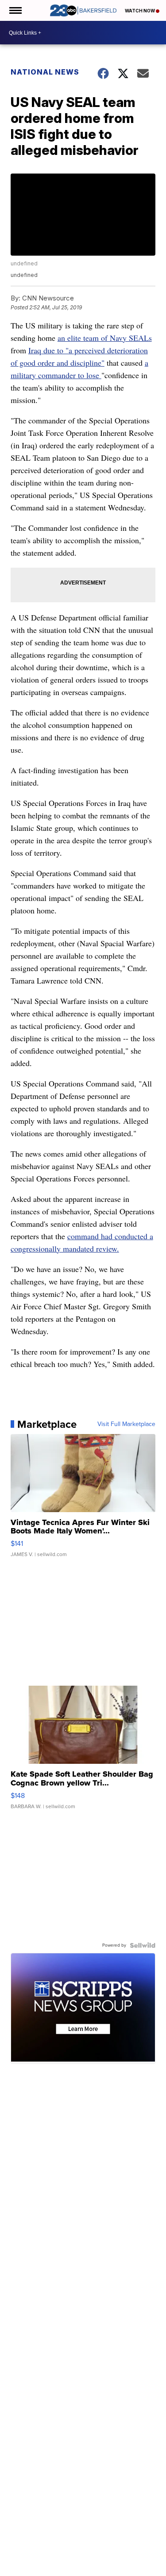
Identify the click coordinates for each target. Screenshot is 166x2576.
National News (45, 72)
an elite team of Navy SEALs (105, 338)
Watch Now (140, 11)
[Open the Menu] (15, 10)
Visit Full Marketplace (126, 1424)
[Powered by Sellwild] (143, 1945)
